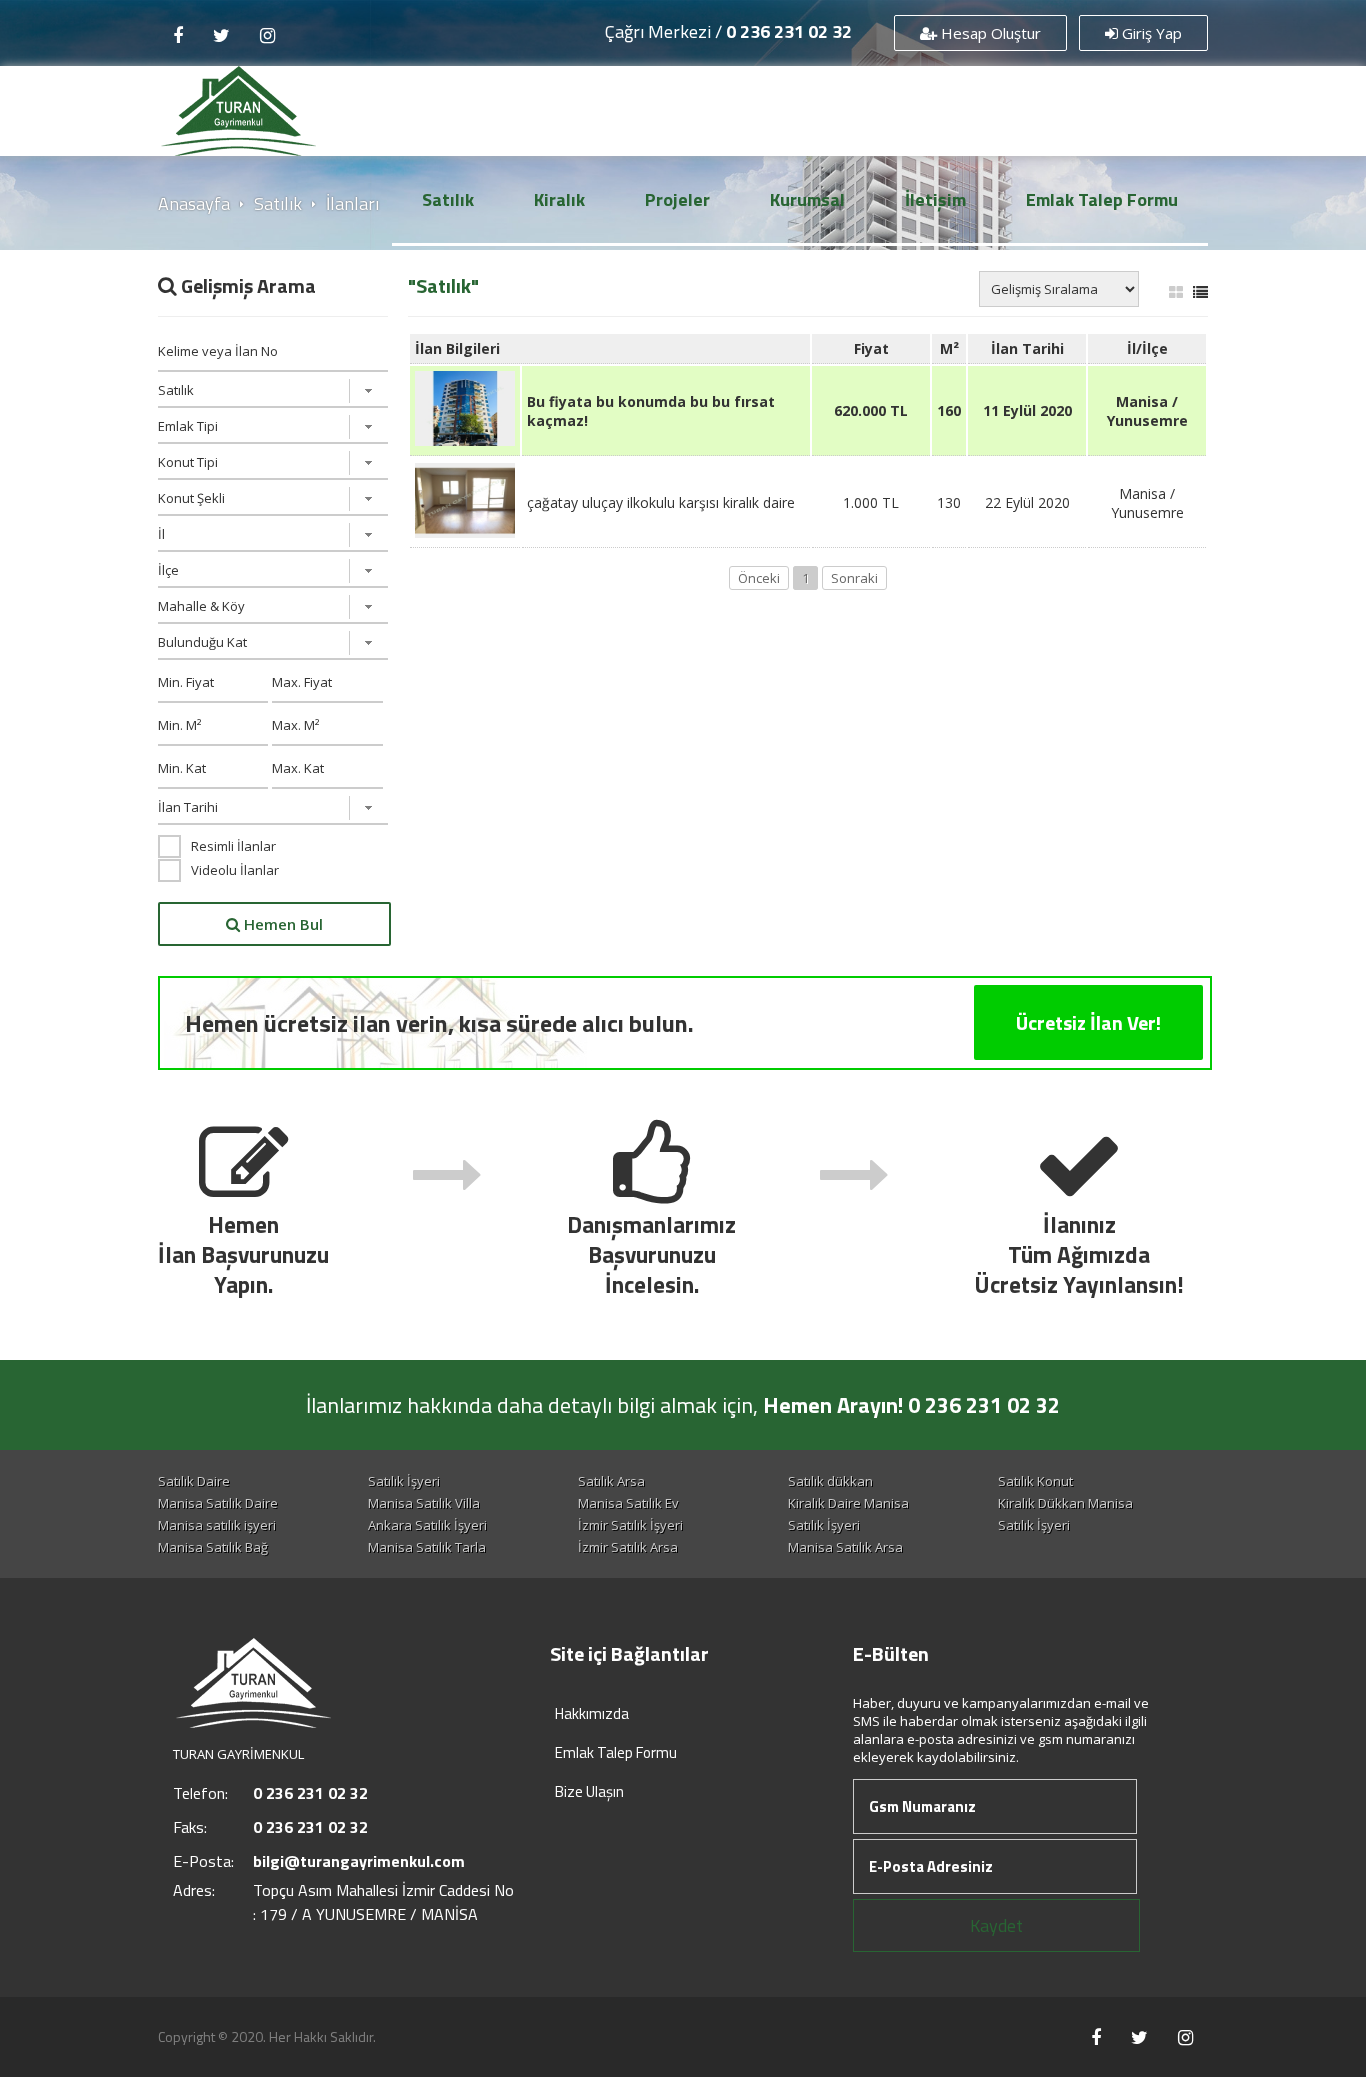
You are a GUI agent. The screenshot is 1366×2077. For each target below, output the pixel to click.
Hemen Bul (281, 924)
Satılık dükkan (830, 1481)
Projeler (677, 199)
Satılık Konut (1035, 1481)
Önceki (759, 578)
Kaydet (996, 1925)
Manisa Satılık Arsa (845, 1547)
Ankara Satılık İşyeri (427, 1525)
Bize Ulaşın (589, 1791)
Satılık (448, 199)
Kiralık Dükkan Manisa (1065, 1503)
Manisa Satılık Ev (628, 1503)
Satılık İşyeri (404, 1481)
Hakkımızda (592, 1713)
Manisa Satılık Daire (218, 1503)
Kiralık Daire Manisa (848, 1503)
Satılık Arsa (611, 1481)
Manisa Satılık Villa (424, 1503)
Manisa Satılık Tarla (427, 1547)
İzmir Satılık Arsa (628, 1547)
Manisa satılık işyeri (217, 1525)
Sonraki (854, 578)
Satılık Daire (194, 1481)
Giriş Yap (1150, 33)
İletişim (935, 199)
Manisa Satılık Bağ (213, 1547)
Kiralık (559, 199)
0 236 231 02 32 (789, 31)
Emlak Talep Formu (1102, 199)
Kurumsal (807, 199)
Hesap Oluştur (989, 33)
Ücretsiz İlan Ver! (1088, 1022)
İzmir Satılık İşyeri (630, 1525)
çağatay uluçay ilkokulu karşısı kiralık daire (661, 502)
